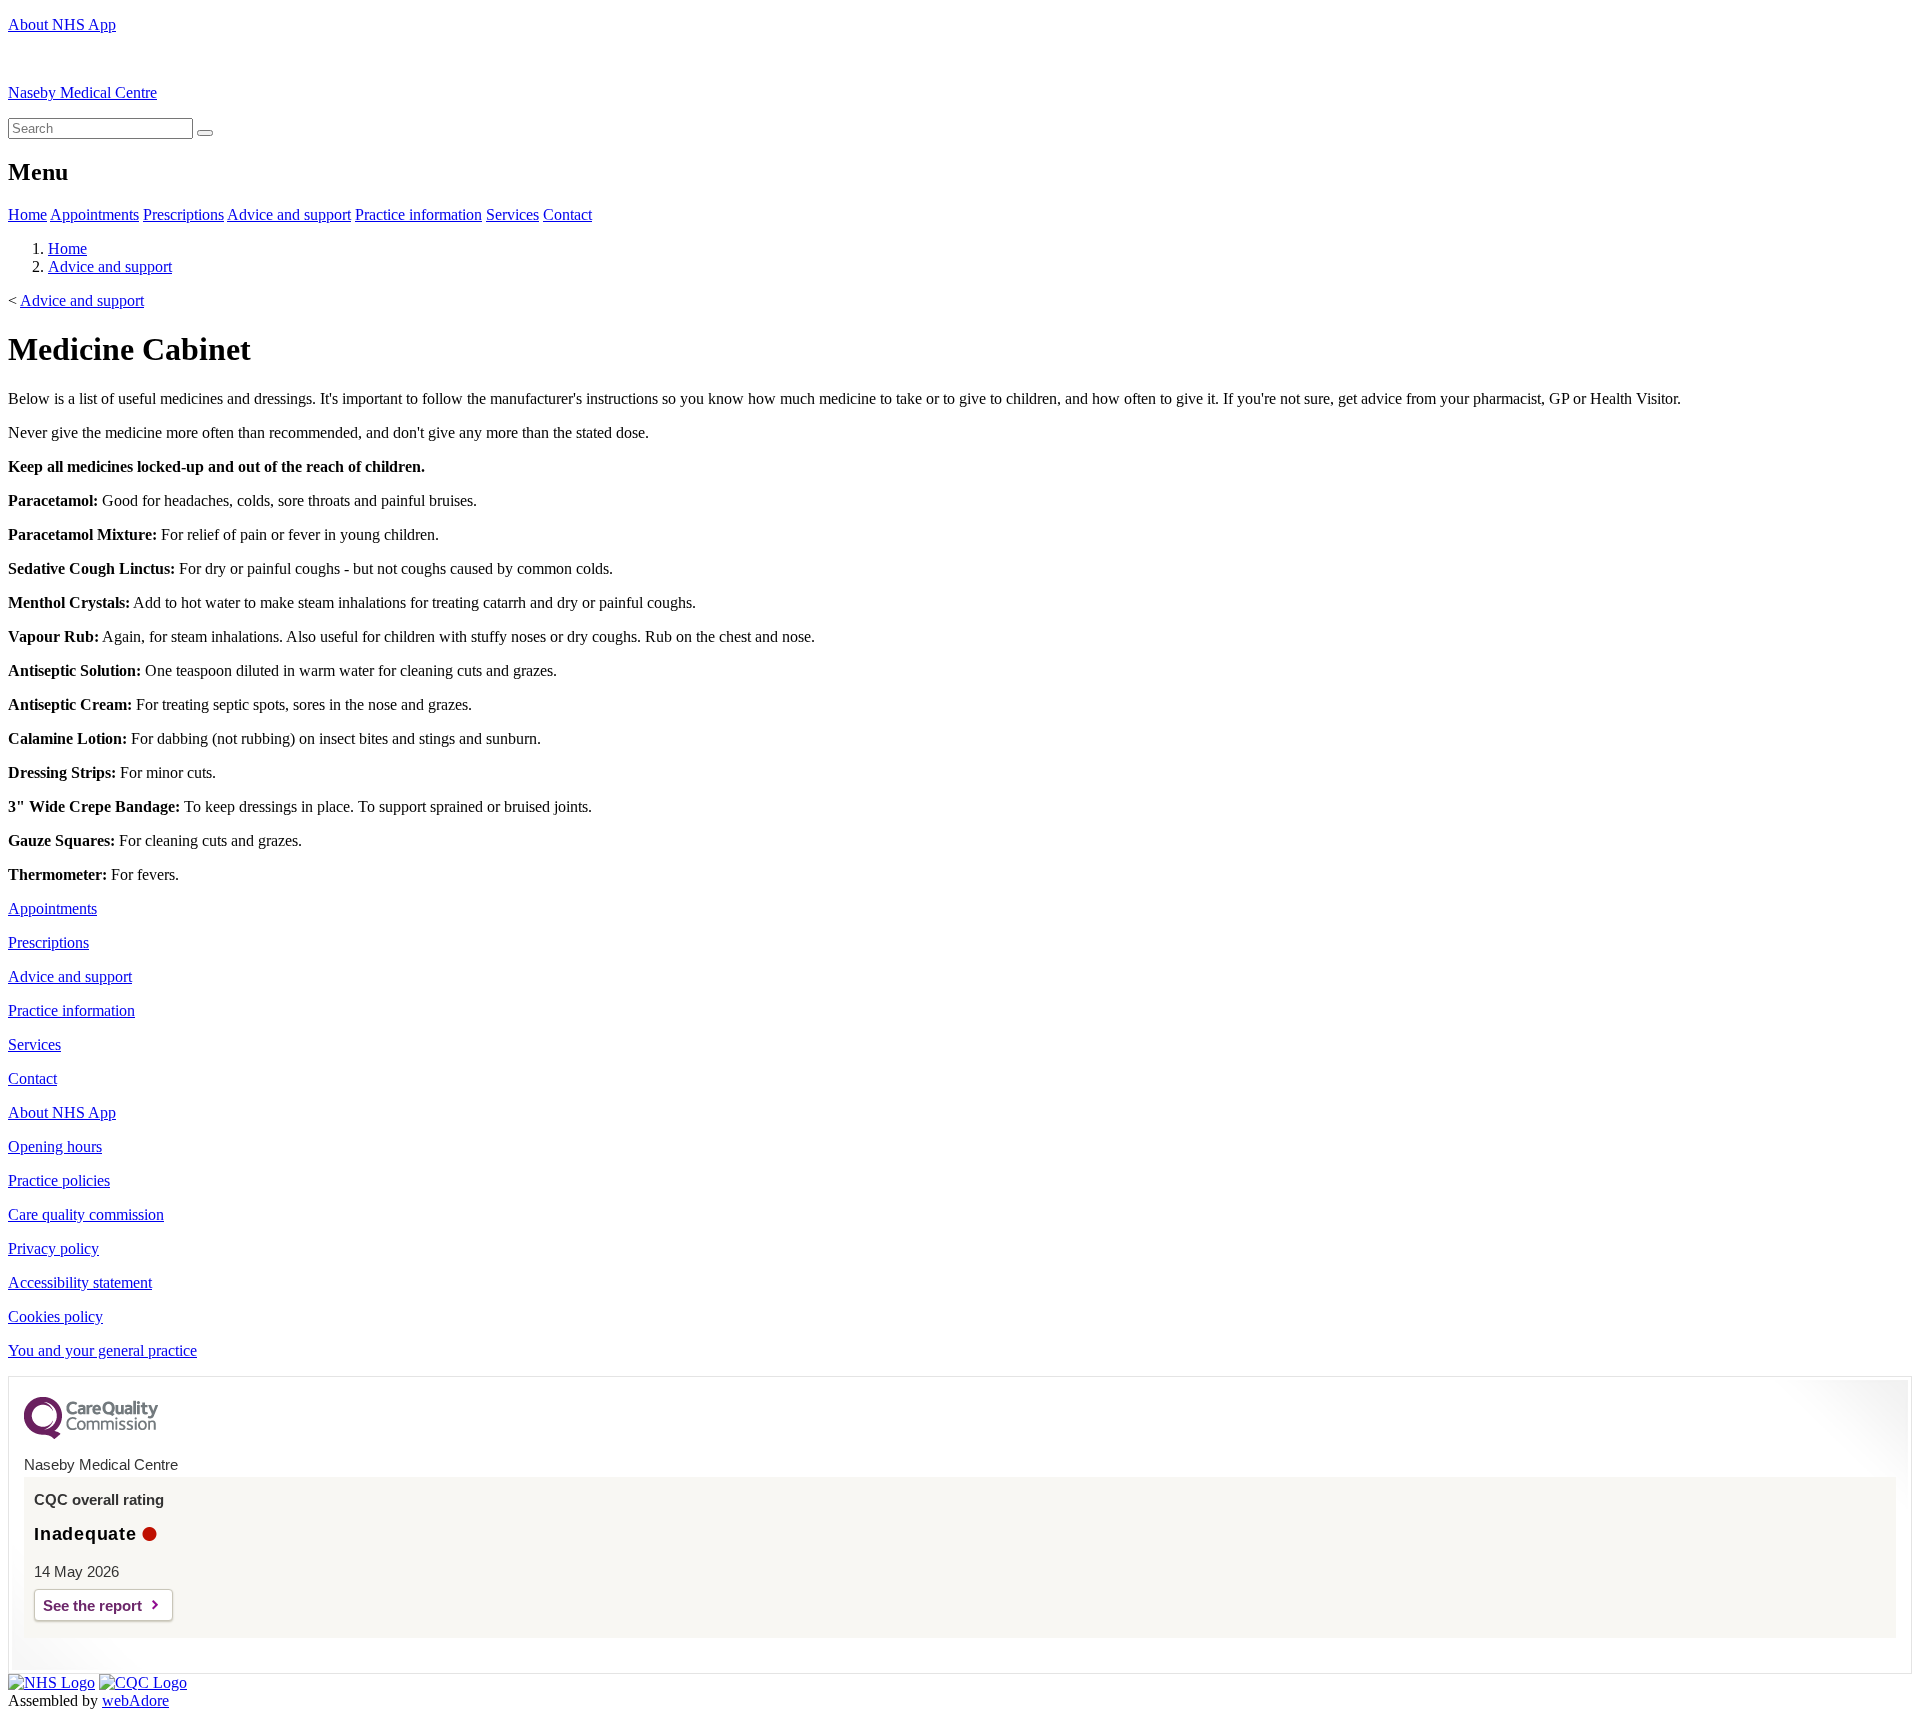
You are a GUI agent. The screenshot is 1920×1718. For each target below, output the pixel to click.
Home (27, 214)
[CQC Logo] (91, 1434)
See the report (92, 1605)
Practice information (418, 214)
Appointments (94, 214)
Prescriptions (183, 214)
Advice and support (289, 214)
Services (512, 214)
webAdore (135, 1700)
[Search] (205, 133)
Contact (567, 214)
